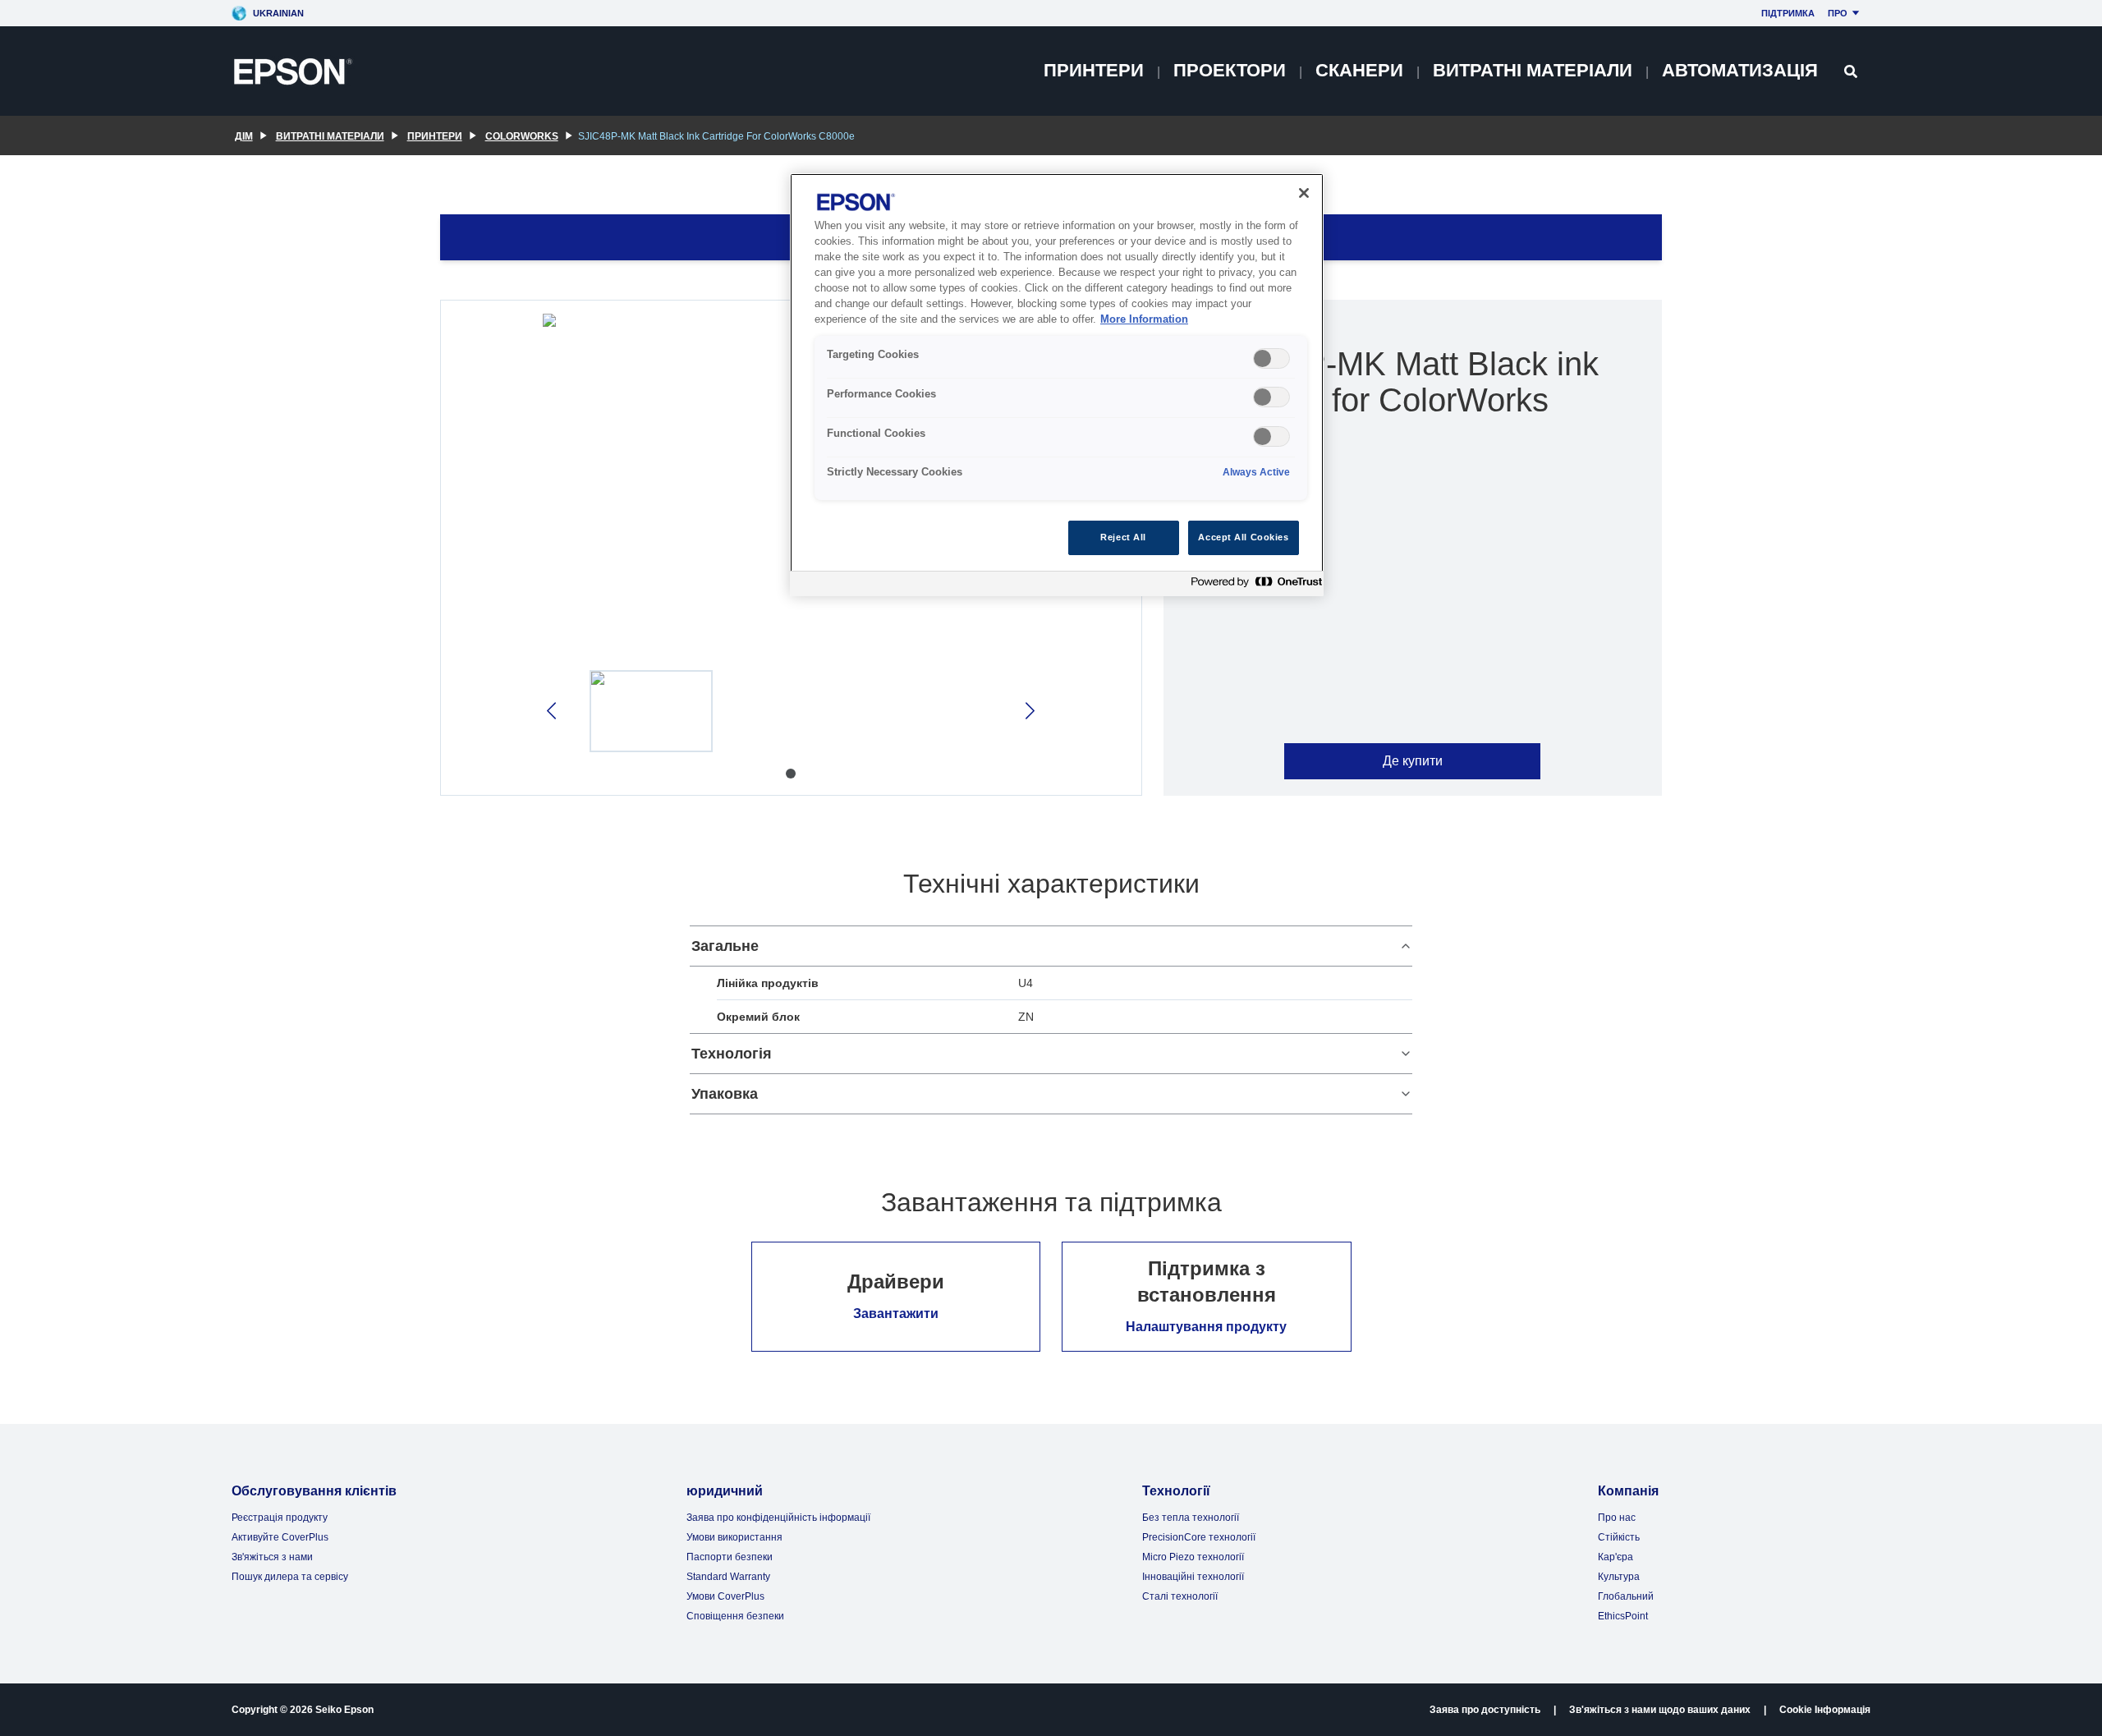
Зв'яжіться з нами (272, 1557)
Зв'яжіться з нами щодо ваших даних (1660, 1710)
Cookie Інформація (1825, 1710)
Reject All (1123, 537)
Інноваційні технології (1193, 1577)
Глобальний (1626, 1596)
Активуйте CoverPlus (280, 1537)
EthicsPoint (1623, 1616)
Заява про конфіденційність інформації (778, 1518)
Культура (1619, 1577)
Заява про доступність (1485, 1710)
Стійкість (1619, 1537)
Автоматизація (1740, 70)
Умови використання (734, 1537)
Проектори (1230, 70)
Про (1838, 13)
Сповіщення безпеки (735, 1616)
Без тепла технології (1191, 1518)
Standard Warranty (728, 1577)
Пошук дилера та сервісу (290, 1577)
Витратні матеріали (1533, 70)
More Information (1144, 319)
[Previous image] (553, 711)
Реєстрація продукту (280, 1518)
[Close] (1304, 193)
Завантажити (896, 1313)
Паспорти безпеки (730, 1557)
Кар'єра (1616, 1557)
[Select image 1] (651, 711)
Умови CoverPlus (725, 1596)
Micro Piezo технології (1193, 1557)
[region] (1057, 385)
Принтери (1094, 70)
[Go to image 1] (791, 774)
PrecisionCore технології (1199, 1537)
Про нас (1617, 1518)
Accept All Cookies (1243, 537)
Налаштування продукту (1206, 1327)
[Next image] (1028, 711)
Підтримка (1788, 13)
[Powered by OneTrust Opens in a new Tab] (1253, 586)
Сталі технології (1180, 1596)
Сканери (1359, 70)
